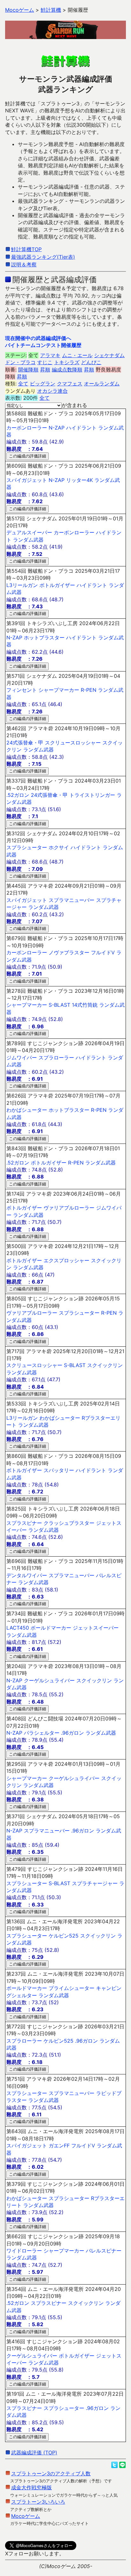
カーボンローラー (27, 428)
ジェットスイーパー (96, 1628)
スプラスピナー (24, 1523)
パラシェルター (42, 1733)
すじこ (45, 362)
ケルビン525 (64, 1936)
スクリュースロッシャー (73, 743)
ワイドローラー (24, 2251)
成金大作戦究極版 (31, 2487)
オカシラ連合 (52, 391)
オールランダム (102, 384)
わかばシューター (27, 1110)
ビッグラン (43, 384)
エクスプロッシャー (66, 1260)
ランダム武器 (28, 540)
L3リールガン (22, 585)
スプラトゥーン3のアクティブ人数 (51, 2473)
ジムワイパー (22, 1058)
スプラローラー (56, 1058)
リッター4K (79, 480)
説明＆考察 (24, 264)
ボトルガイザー (57, 585)
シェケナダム (109, 355)
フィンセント (22, 690)
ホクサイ (59, 847)
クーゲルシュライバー (49, 1680)
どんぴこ (91, 362)
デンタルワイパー (27, 1575)
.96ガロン (72, 1733)
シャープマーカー (59, 690)
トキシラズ (67, 362)
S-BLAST (59, 1005)
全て (23, 384)
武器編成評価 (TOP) (34, 2453)
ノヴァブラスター (69, 952)
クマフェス (70, 384)
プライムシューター (72, 1988)
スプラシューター (27, 847)
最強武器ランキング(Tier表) (43, 257)
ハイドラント (81, 428)
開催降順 (28, 370)
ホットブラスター (44, 637)
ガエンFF (59, 2146)
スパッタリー (59, 1470)
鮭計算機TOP (26, 249)
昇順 (45, 370)
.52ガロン (18, 795)
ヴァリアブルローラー (69, 1208)
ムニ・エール (77, 355)
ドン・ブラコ (20, 362)
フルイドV (103, 952)
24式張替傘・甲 (25, 743)
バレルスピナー (104, 2251)
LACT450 (18, 1628)
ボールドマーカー (51, 1628)
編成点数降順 (67, 370)
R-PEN (89, 690)
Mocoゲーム (26, 2516)
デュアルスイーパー (29, 532)
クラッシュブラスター (69, 1523)
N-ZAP (57, 428)
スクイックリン (105, 1365)
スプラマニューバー (72, 900)
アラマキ (50, 355)
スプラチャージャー (95, 1883)
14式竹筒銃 (85, 1005)
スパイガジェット (27, 480)
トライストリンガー (92, 795)
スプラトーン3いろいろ (38, 2502)
